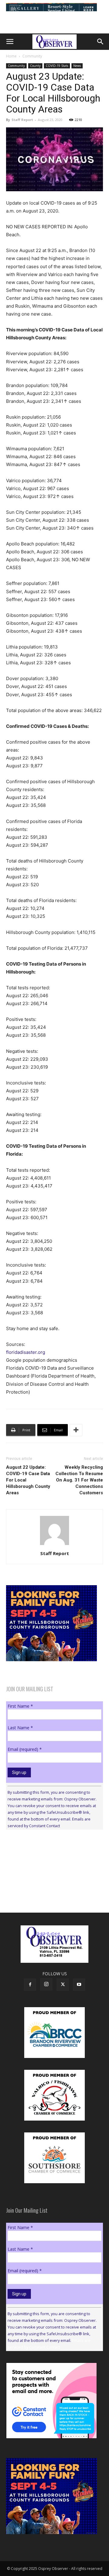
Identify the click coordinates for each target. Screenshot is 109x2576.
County (35, 66)
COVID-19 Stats (57, 66)
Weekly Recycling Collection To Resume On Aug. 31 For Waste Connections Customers (79, 1480)
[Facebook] (30, 1985)
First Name (20, 1706)
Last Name (20, 1728)
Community (32, 56)
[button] (10, 42)
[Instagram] (46, 1984)
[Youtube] (79, 1985)
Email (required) (25, 1749)
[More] (76, 1430)
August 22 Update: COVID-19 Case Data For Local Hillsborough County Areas (28, 1480)
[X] (63, 1985)
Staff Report (22, 120)
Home (11, 56)
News (77, 66)
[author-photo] (54, 1545)
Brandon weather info (51, 1890)
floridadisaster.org (26, 1352)
